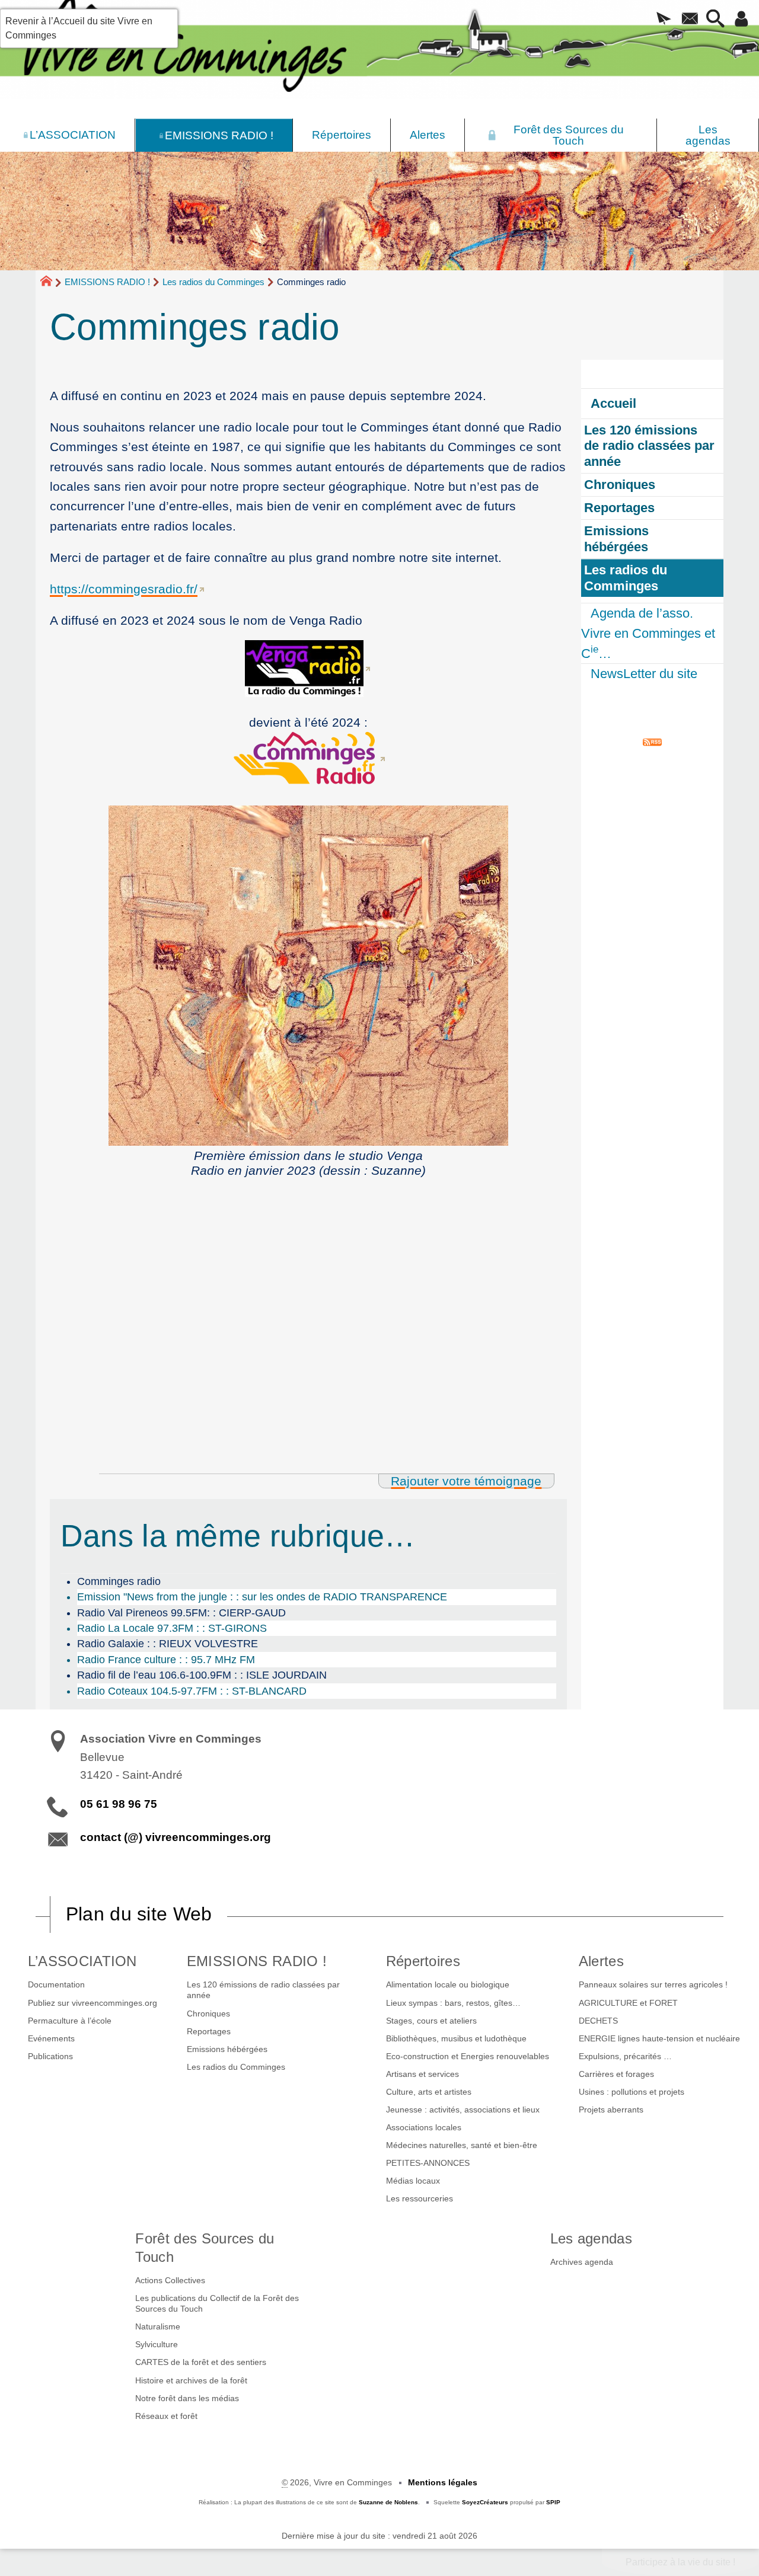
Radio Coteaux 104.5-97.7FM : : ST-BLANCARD (192, 1691)
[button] (664, 20)
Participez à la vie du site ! (680, 2562)
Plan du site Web (139, 1914)
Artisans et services (422, 2074)
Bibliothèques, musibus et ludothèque (456, 2038)
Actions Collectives (170, 2280)
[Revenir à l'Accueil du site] (51, 283)
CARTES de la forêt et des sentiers (201, 2362)
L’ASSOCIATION (82, 1961)
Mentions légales (443, 2482)
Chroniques (208, 2014)
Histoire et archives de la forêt (191, 2380)
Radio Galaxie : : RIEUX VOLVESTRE (168, 1644)
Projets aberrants (611, 2110)
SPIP (553, 2502)
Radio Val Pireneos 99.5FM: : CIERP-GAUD (181, 1613)
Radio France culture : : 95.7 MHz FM (166, 1660)
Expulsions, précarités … (625, 2056)
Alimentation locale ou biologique (448, 1984)
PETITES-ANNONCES (428, 2163)
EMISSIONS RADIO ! (107, 282)
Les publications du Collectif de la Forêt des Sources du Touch (217, 2303)
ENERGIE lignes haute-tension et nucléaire (659, 2038)
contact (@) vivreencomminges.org (176, 1837)
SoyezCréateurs (485, 2502)
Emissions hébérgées (227, 2049)
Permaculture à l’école (70, 2021)
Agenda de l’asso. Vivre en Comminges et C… (648, 633)
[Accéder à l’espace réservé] (742, 20)
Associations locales (424, 2127)
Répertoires (423, 1961)
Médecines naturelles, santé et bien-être (462, 2145)
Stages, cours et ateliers (431, 2021)
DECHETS (598, 2021)
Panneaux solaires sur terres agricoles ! (653, 1984)
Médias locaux (413, 2181)
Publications (50, 2056)
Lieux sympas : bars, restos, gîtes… (453, 2003)
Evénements (51, 2038)
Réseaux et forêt (166, 2416)
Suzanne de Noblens (388, 2502)
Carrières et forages (616, 2074)
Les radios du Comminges (213, 282)
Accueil (613, 403)
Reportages (209, 2031)
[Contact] (690, 20)
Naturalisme (158, 2326)
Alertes (601, 1961)
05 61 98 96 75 (119, 1804)
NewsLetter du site (644, 674)
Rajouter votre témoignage (466, 1481)
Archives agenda (582, 2262)
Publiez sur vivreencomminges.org (93, 2003)
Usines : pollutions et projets (632, 2092)
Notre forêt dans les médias (187, 2398)
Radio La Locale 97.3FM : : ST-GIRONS (172, 1628)
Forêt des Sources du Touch (205, 2248)
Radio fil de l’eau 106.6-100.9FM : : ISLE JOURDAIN (202, 1675)
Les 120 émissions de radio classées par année (263, 1990)
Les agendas (591, 2238)
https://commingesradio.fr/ (124, 589)
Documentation (56, 1984)
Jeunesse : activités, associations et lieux (463, 2110)
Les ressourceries (420, 2198)
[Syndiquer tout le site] (652, 741)
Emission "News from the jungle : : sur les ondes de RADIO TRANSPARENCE (262, 1597)
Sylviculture (157, 2344)
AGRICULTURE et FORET (628, 2003)
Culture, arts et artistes (429, 2092)
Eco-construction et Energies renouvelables (468, 2056)
